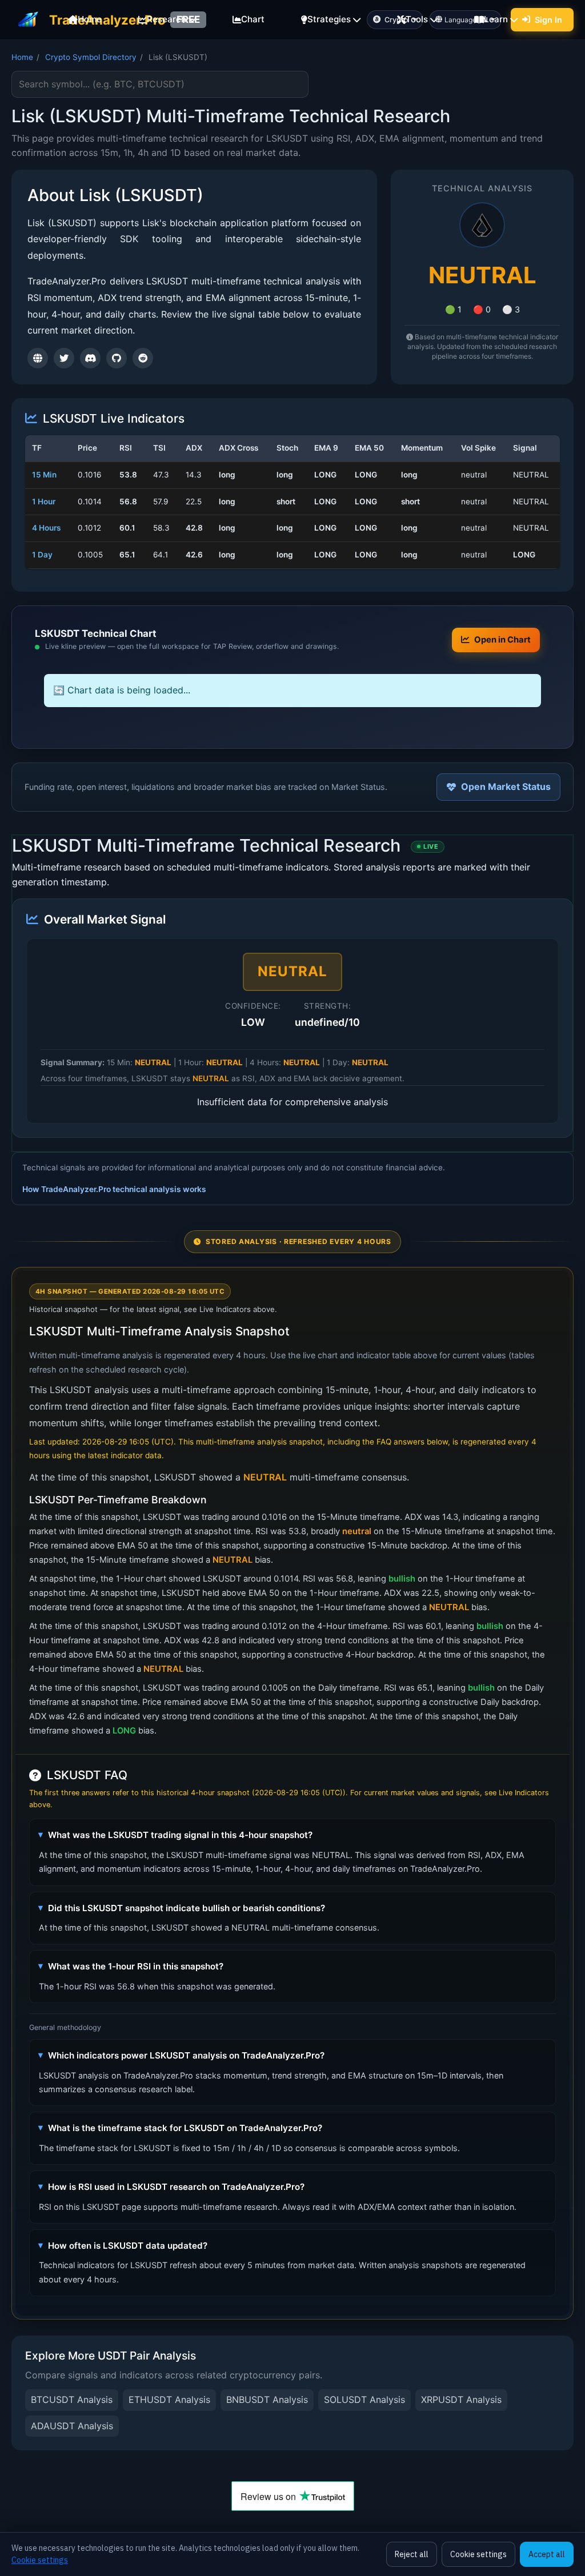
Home (22, 57)
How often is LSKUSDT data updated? (128, 2246)
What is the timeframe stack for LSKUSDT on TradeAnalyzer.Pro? (185, 2128)
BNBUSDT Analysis (267, 2400)
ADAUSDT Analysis (72, 2426)
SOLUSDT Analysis (364, 2400)
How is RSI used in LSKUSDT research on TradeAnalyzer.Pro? (176, 2187)
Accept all (547, 2554)
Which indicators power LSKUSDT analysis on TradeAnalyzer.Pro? (186, 2055)
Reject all (412, 2554)
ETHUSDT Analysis (169, 2400)
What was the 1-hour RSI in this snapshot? (136, 1966)
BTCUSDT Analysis (72, 2400)
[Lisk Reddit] (143, 358)
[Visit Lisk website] (38, 358)
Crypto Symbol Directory (91, 57)
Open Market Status (506, 787)
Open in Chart (502, 640)
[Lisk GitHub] (117, 358)
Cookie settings (40, 2560)
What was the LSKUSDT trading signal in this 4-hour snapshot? (180, 1835)
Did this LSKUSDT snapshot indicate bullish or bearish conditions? (187, 1908)
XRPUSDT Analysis (461, 2400)
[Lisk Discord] (90, 358)
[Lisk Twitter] (64, 358)
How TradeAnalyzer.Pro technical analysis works (114, 1189)
